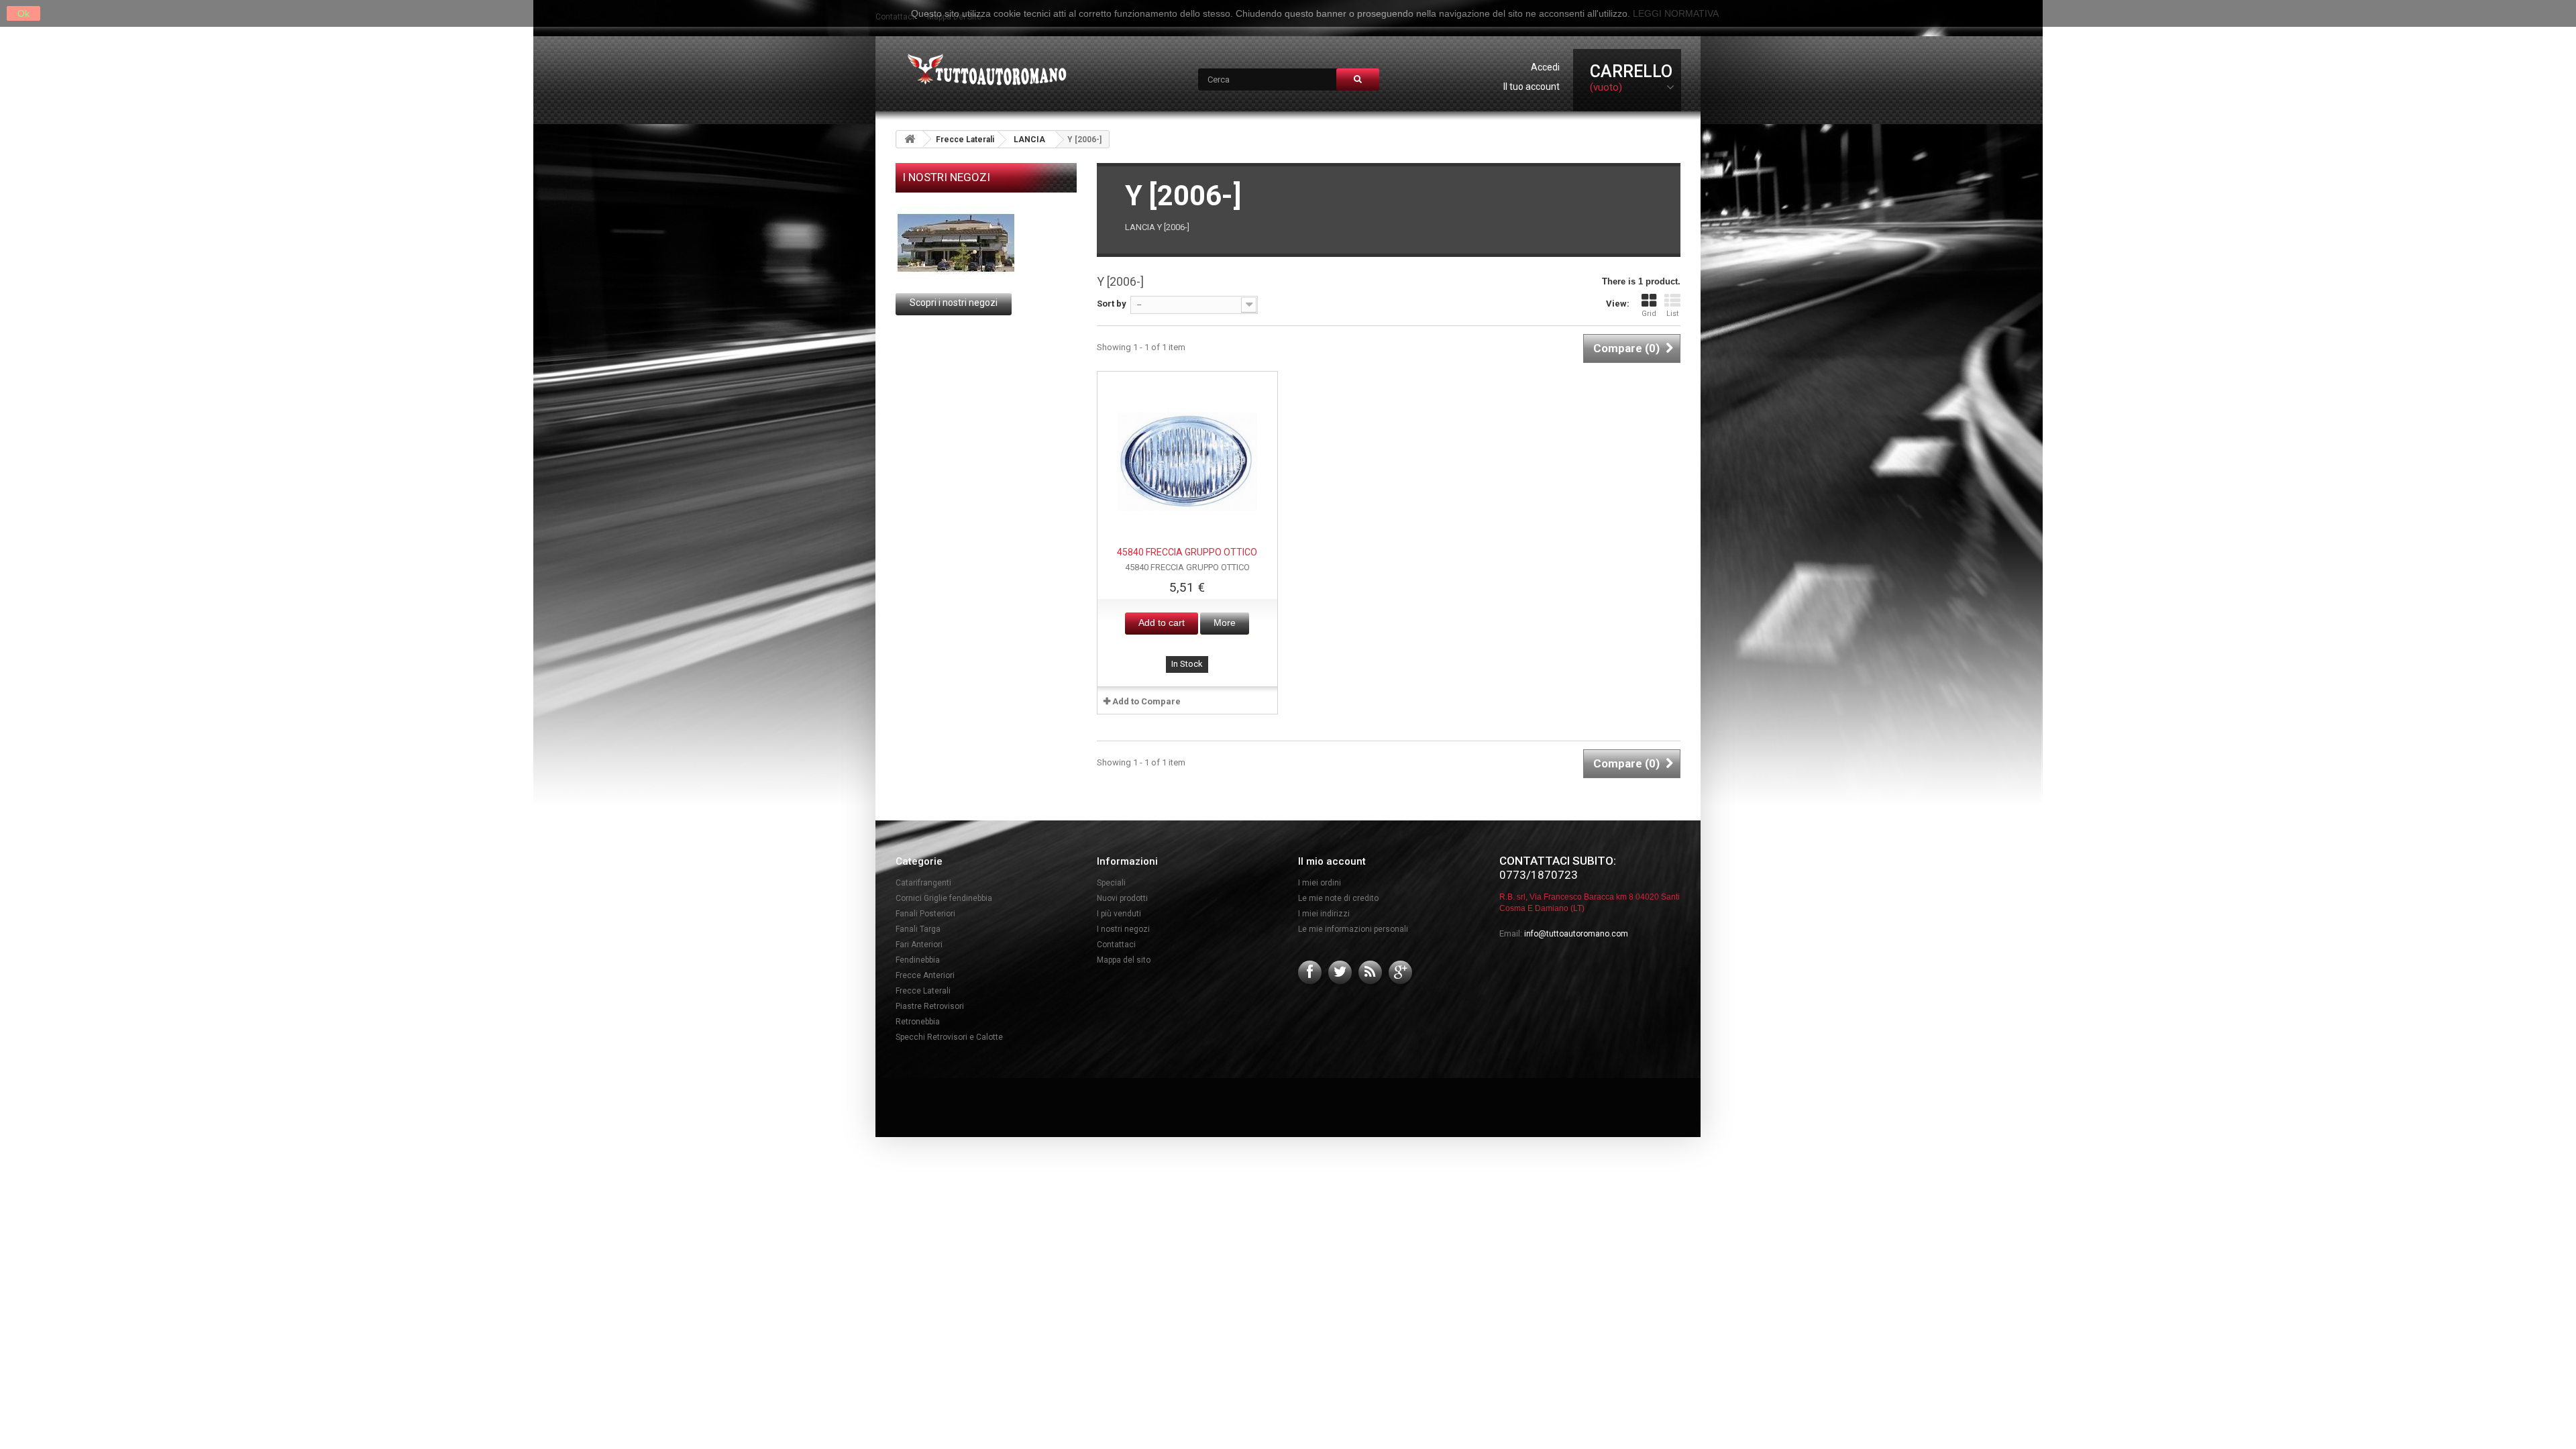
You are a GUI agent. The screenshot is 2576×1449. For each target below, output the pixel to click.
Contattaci (1116, 945)
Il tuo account (1532, 87)
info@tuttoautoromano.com (1576, 934)
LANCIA (1029, 140)
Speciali (1111, 883)
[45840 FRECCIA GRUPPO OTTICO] (1187, 462)
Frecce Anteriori (925, 975)
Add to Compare (1146, 701)
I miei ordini (1320, 883)
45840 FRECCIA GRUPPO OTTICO (1187, 552)
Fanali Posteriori (925, 914)
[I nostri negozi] (986, 243)
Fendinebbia (918, 960)
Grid (1649, 314)
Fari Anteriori (919, 945)
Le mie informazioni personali (1353, 929)
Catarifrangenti (923, 883)
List (1672, 314)
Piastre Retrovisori (930, 1006)
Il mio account (1332, 861)
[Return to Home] (910, 139)
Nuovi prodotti (1122, 898)
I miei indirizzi (1324, 914)
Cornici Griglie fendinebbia (944, 898)
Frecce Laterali (965, 140)
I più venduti (1119, 914)
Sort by (1112, 304)
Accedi (1545, 67)
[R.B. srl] (984, 71)
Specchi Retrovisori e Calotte (949, 1037)
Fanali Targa (918, 929)
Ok (23, 13)
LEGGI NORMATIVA (1676, 13)
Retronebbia (918, 1022)
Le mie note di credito (1338, 898)
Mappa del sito (1124, 960)
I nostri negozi (946, 177)
